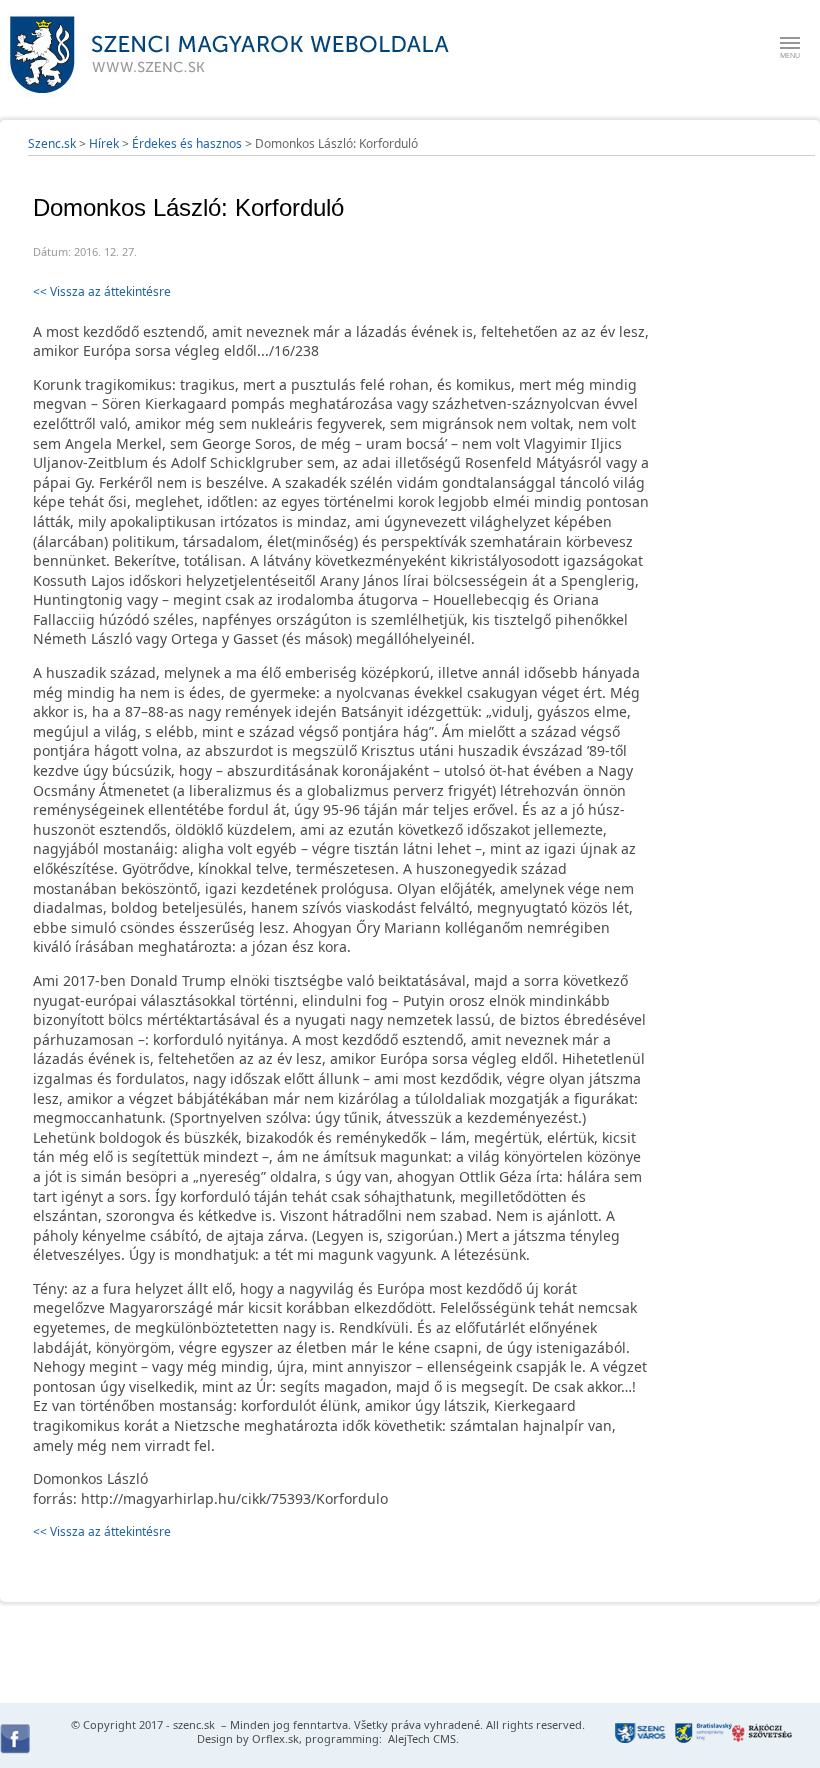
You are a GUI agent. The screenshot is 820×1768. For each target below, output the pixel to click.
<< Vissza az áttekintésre (102, 291)
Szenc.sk (52, 143)
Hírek (104, 143)
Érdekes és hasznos (187, 143)
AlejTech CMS (420, 1738)
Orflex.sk (275, 1738)
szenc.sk (194, 1724)
